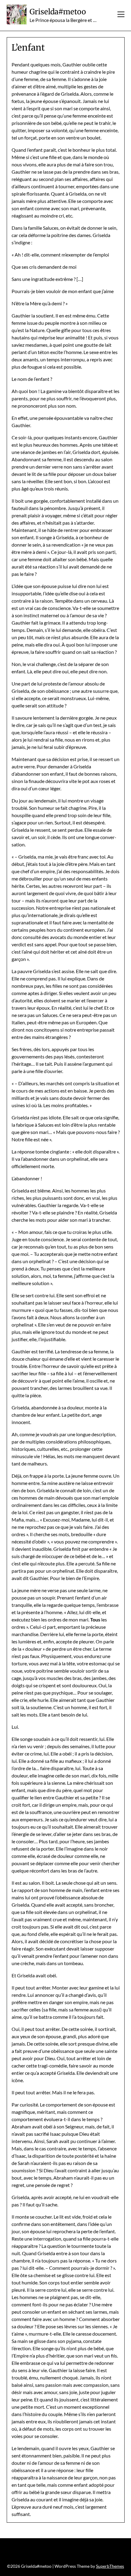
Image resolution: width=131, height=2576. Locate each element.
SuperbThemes (110, 2566)
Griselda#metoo (58, 12)
